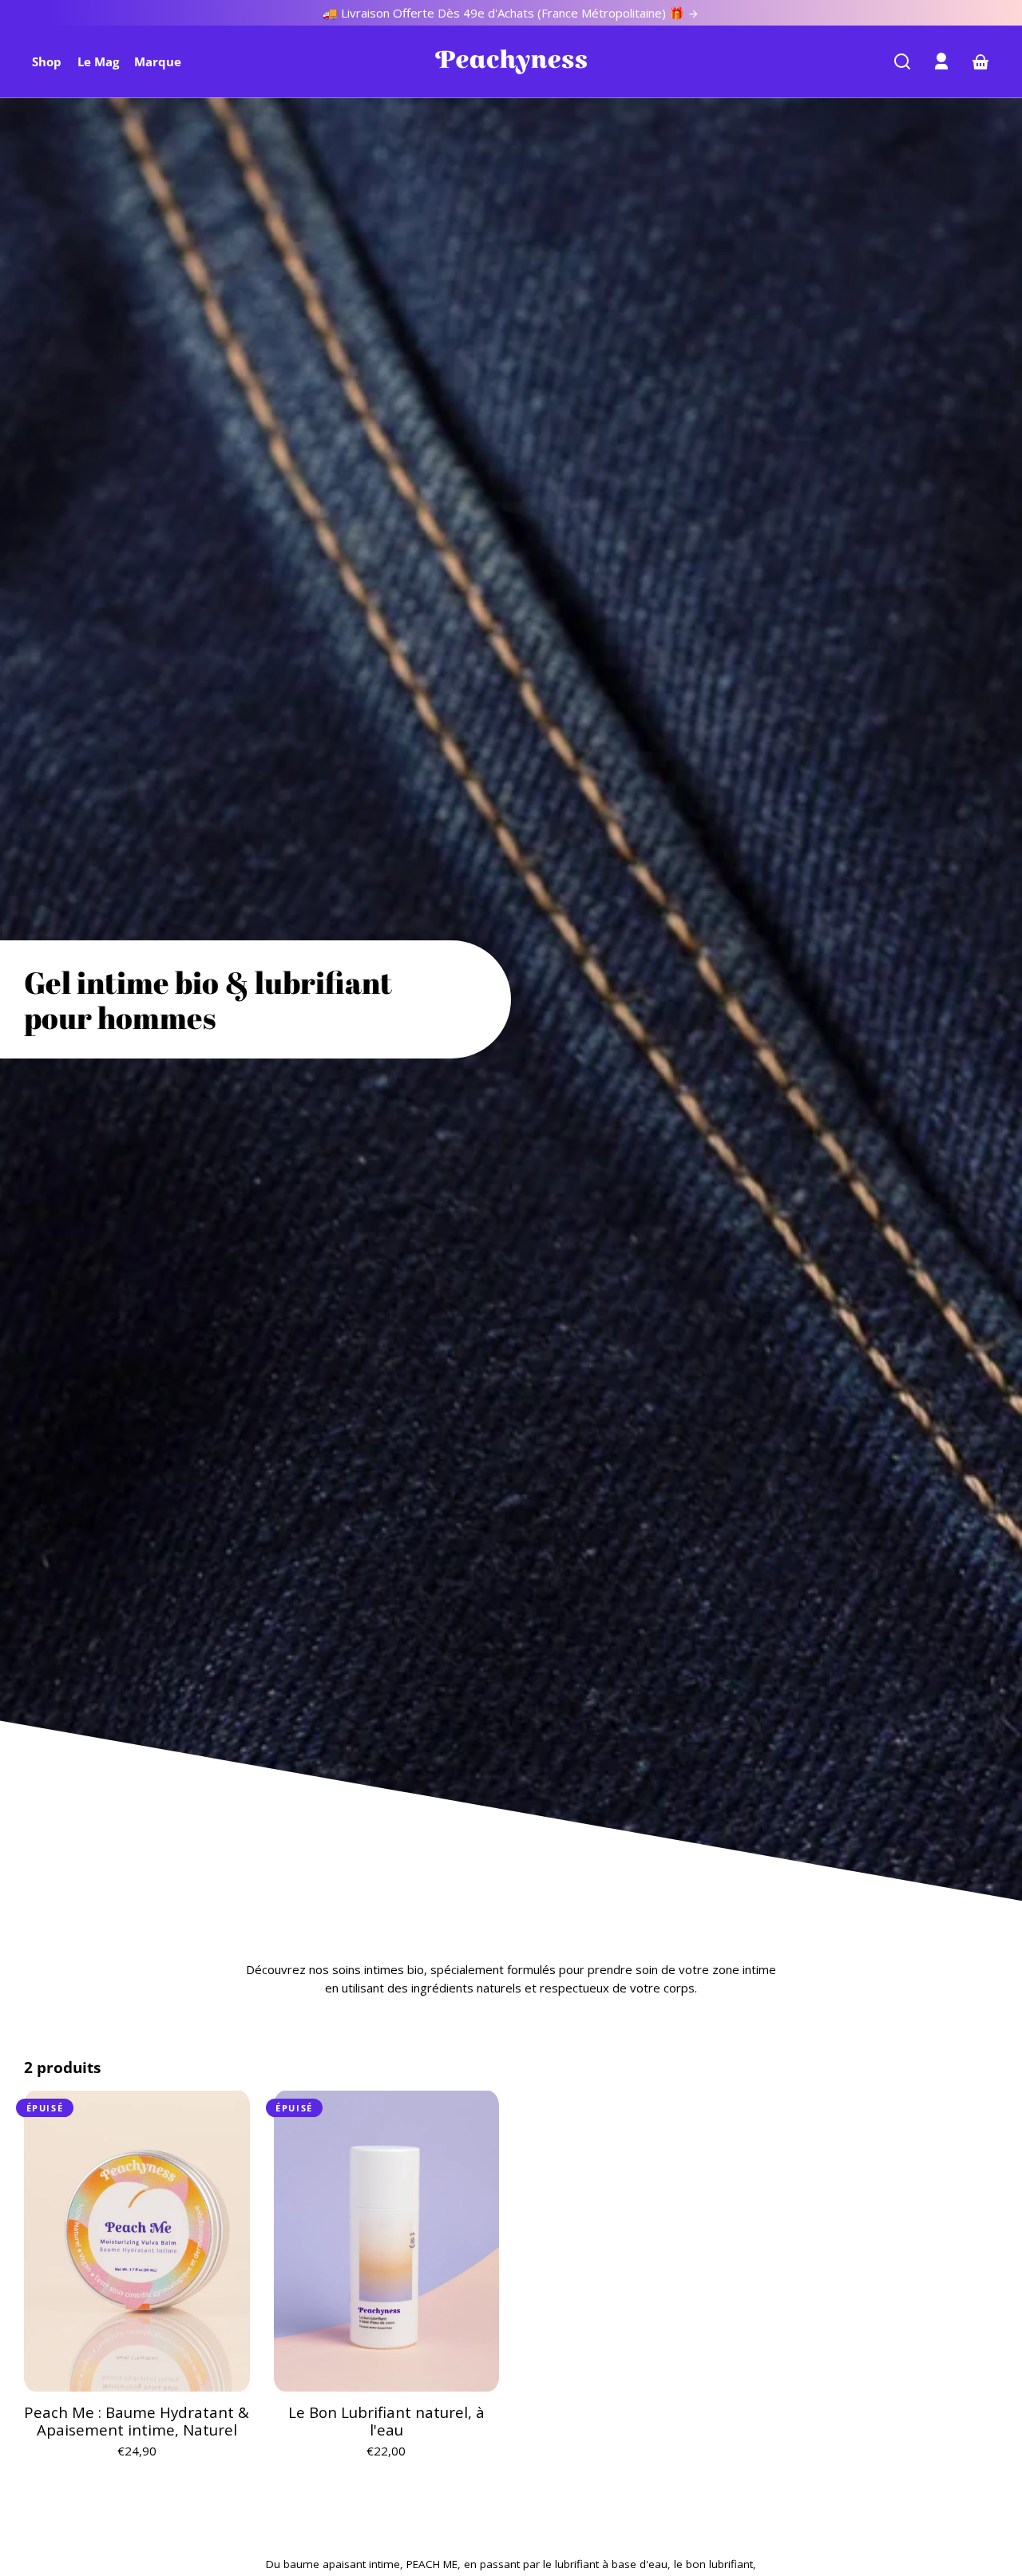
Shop (47, 61)
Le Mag (98, 61)
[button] (902, 61)
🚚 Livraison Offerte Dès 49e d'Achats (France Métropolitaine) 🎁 (505, 13)
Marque (158, 61)
